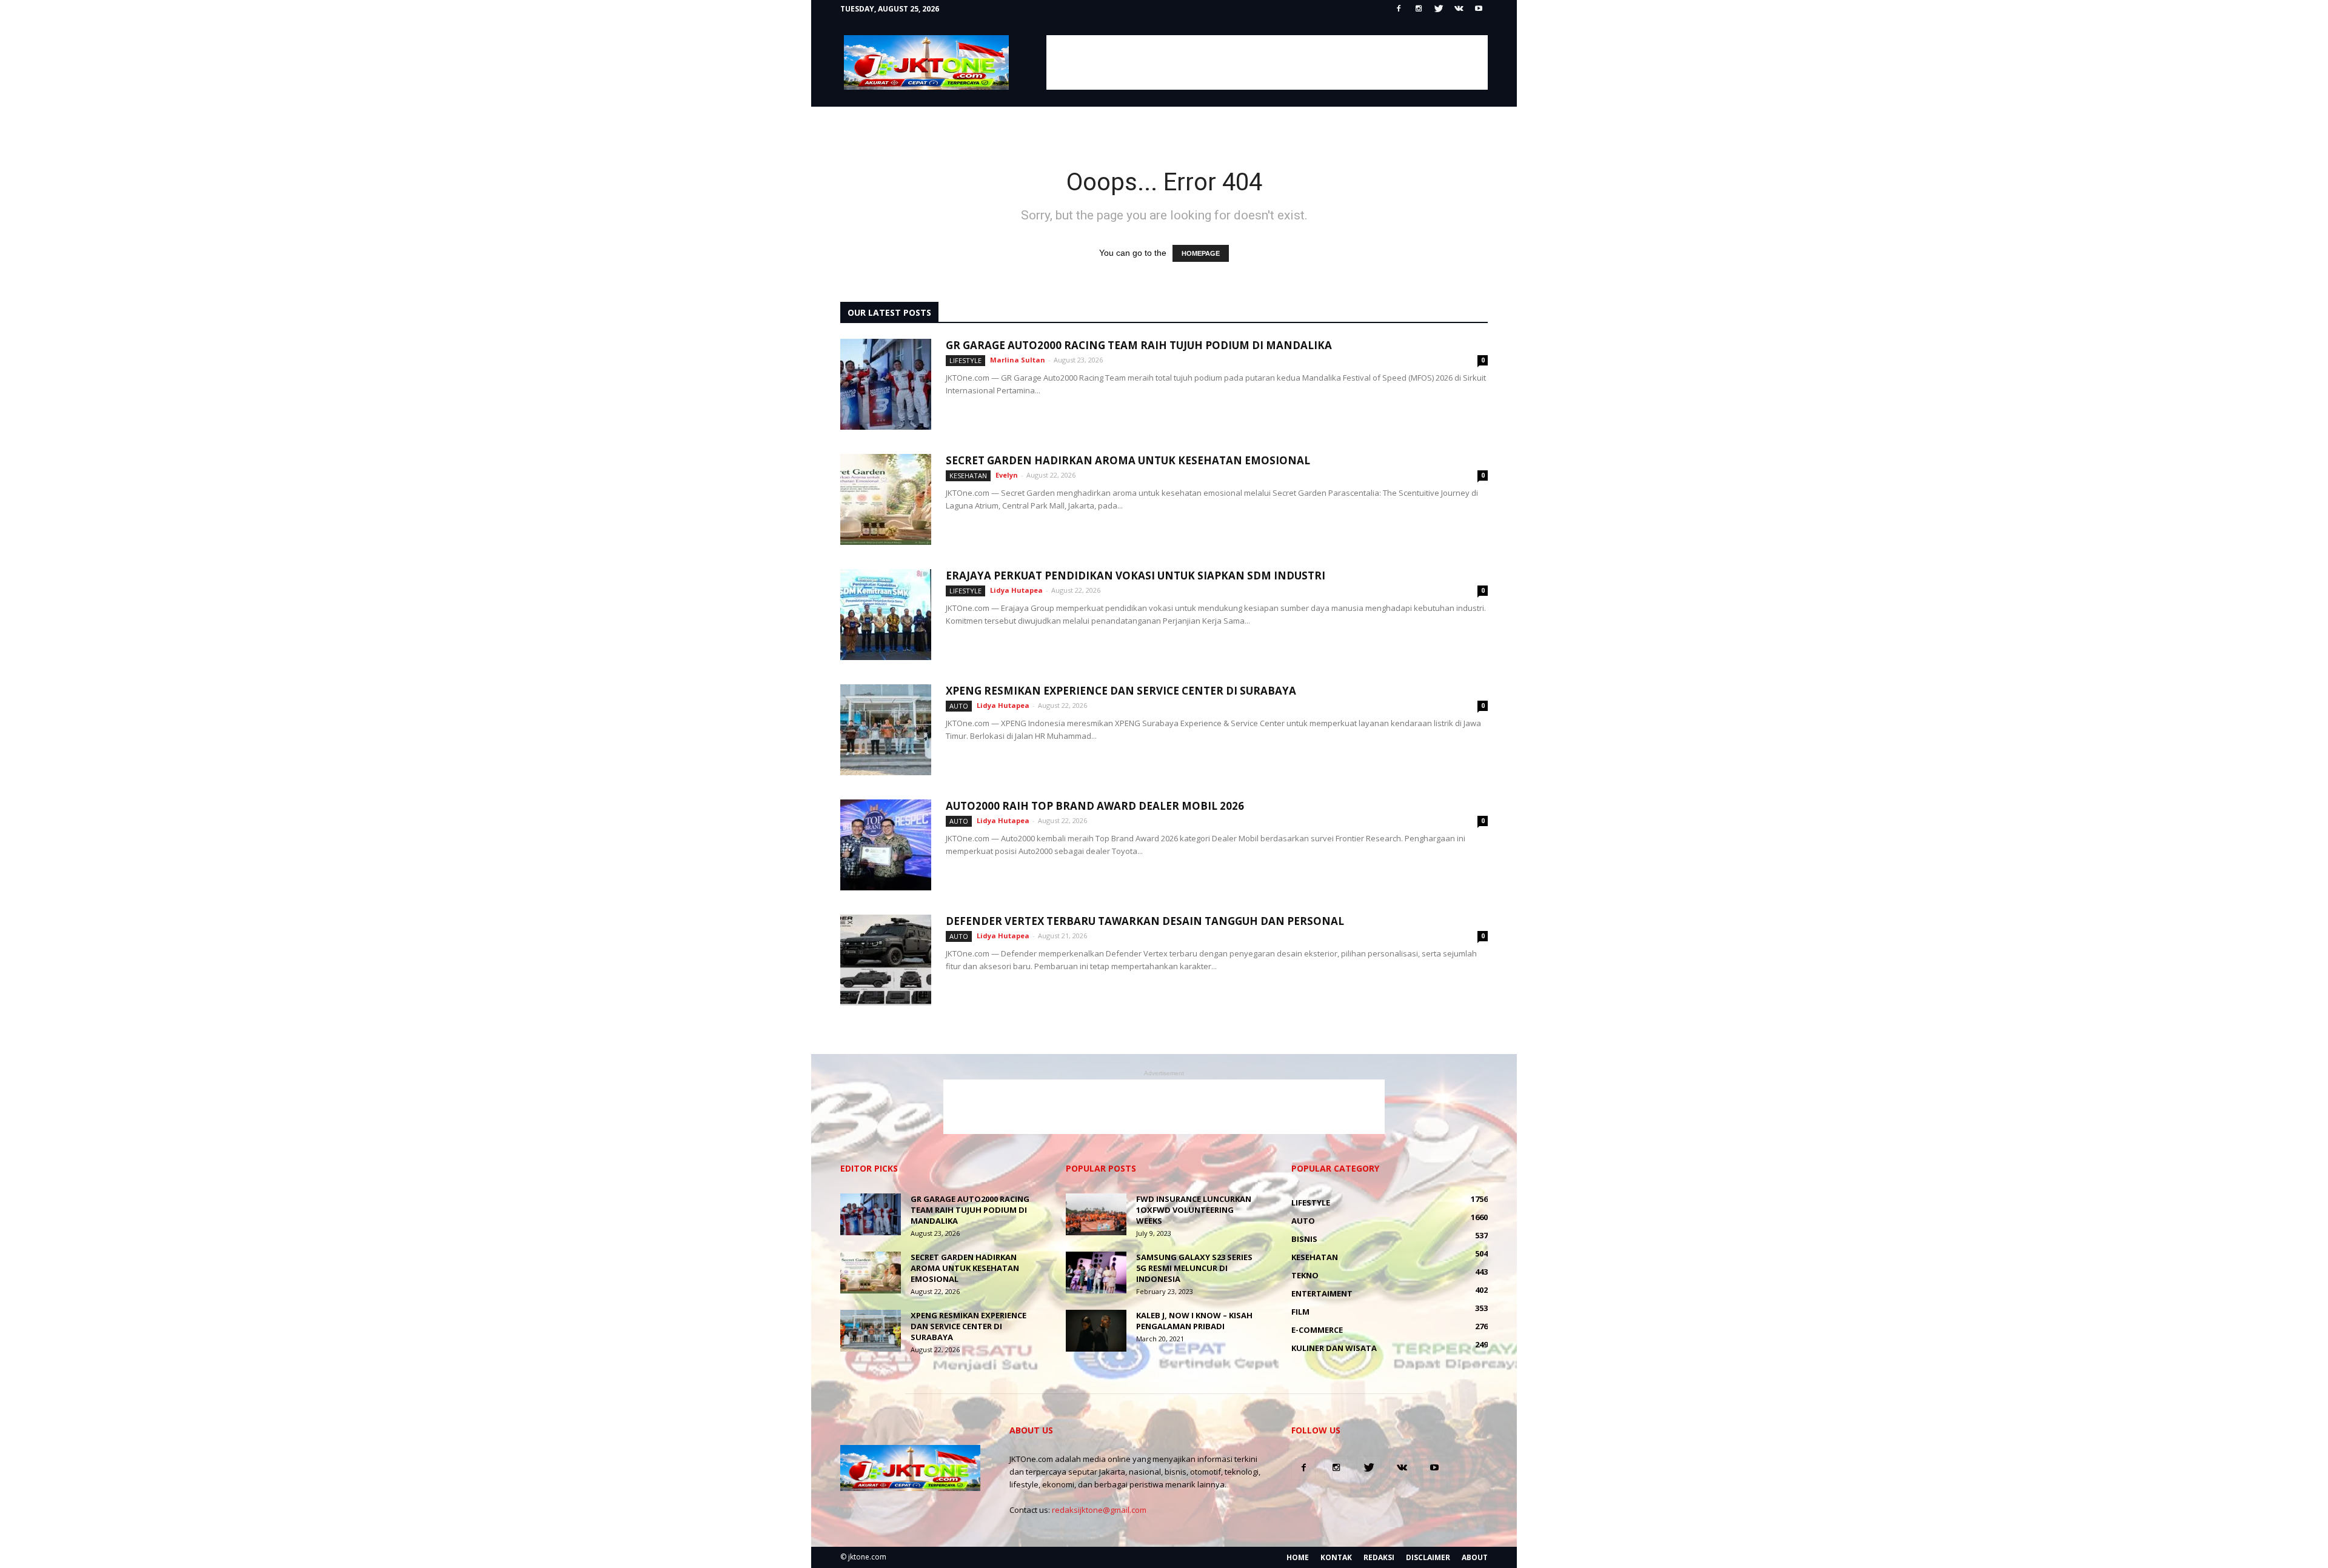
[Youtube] (1479, 9)
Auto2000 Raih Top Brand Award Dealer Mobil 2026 (1095, 806)
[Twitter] (1439, 9)
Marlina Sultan (1018, 360)
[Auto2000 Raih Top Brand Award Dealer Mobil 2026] (886, 845)
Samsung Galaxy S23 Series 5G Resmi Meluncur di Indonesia (1194, 1268)
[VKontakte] (1459, 9)
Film (1300, 1312)
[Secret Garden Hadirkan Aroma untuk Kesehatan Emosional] (886, 499)
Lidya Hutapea (1016, 590)
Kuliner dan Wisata (1334, 1348)
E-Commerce (1317, 1330)
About (1475, 1557)
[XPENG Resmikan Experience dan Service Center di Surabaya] (886, 730)
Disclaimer (1428, 1557)
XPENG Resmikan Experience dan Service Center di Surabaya (1121, 691)
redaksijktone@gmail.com (1099, 1510)
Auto (959, 706)
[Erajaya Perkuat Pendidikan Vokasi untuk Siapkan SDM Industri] (886, 615)
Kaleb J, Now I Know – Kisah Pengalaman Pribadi (1194, 1321)
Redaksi (1379, 1557)
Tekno (1305, 1275)
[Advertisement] (1267, 62)
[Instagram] (1419, 9)
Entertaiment (1322, 1293)
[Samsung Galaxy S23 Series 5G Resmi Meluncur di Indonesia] (1096, 1273)
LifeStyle (965, 360)
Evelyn (1007, 475)
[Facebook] (1399, 9)
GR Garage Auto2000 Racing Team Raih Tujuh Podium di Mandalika (1139, 345)
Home (1298, 1557)
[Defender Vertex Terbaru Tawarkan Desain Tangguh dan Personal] (886, 960)
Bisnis (1304, 1239)
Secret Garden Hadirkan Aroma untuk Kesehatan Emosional (1128, 460)
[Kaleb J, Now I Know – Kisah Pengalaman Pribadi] (1096, 1331)
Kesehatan (968, 475)
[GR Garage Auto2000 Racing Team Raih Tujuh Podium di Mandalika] (886, 384)
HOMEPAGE (1201, 253)
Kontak (1336, 1557)
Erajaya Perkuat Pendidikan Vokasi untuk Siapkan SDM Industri (1136, 575)
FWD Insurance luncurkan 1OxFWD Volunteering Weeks (1194, 1210)
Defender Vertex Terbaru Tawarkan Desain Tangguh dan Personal (1145, 921)
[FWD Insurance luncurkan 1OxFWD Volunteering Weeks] (1096, 1214)
